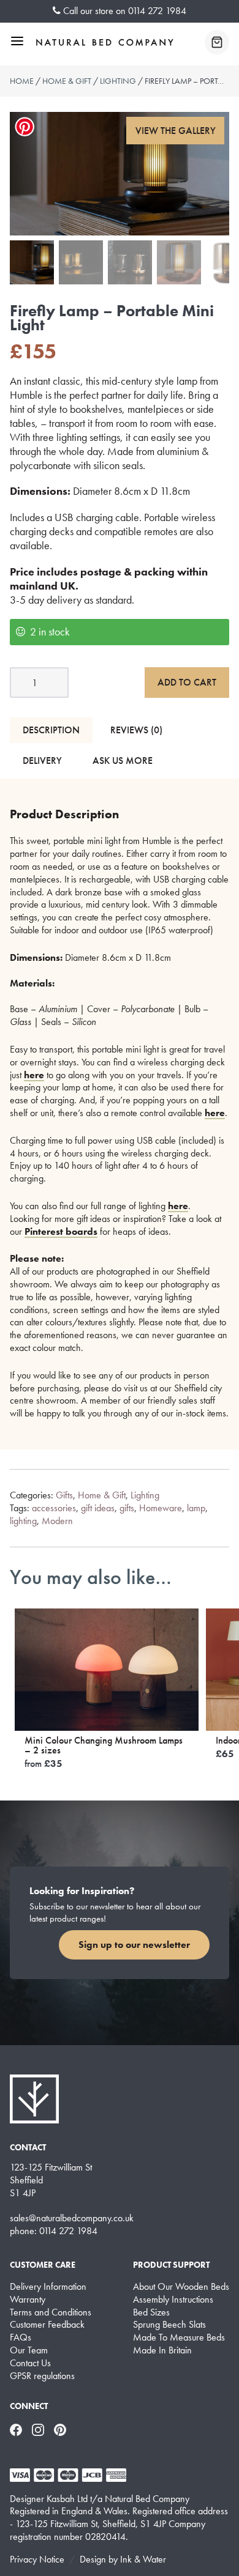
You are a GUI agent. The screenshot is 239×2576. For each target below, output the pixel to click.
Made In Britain (162, 2350)
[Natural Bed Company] (105, 42)
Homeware (161, 1508)
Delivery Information (48, 2287)
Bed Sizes (151, 2312)
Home (22, 81)
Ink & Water (143, 2559)
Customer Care (43, 2265)
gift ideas (98, 1508)
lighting (23, 1521)
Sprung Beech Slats (169, 2325)
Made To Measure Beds (179, 2337)
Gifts (64, 1495)
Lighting (118, 81)
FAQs (21, 2337)
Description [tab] (51, 730)
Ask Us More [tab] (123, 761)
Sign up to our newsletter (134, 1945)
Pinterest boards (61, 1231)
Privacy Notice (37, 2559)
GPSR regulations (42, 2376)
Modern (57, 1521)
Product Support (171, 2265)
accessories (54, 1508)
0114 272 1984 (157, 11)
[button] (175, 131)
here (34, 1075)
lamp (196, 1508)
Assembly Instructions (173, 2300)
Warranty (28, 2300)
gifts (127, 1508)
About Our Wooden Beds (181, 2287)
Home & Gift (67, 81)
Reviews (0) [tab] (136, 730)
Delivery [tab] (42, 761)
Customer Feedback (47, 2325)
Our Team (29, 2350)
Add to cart (187, 682)
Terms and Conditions (51, 2312)
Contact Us (30, 2363)
